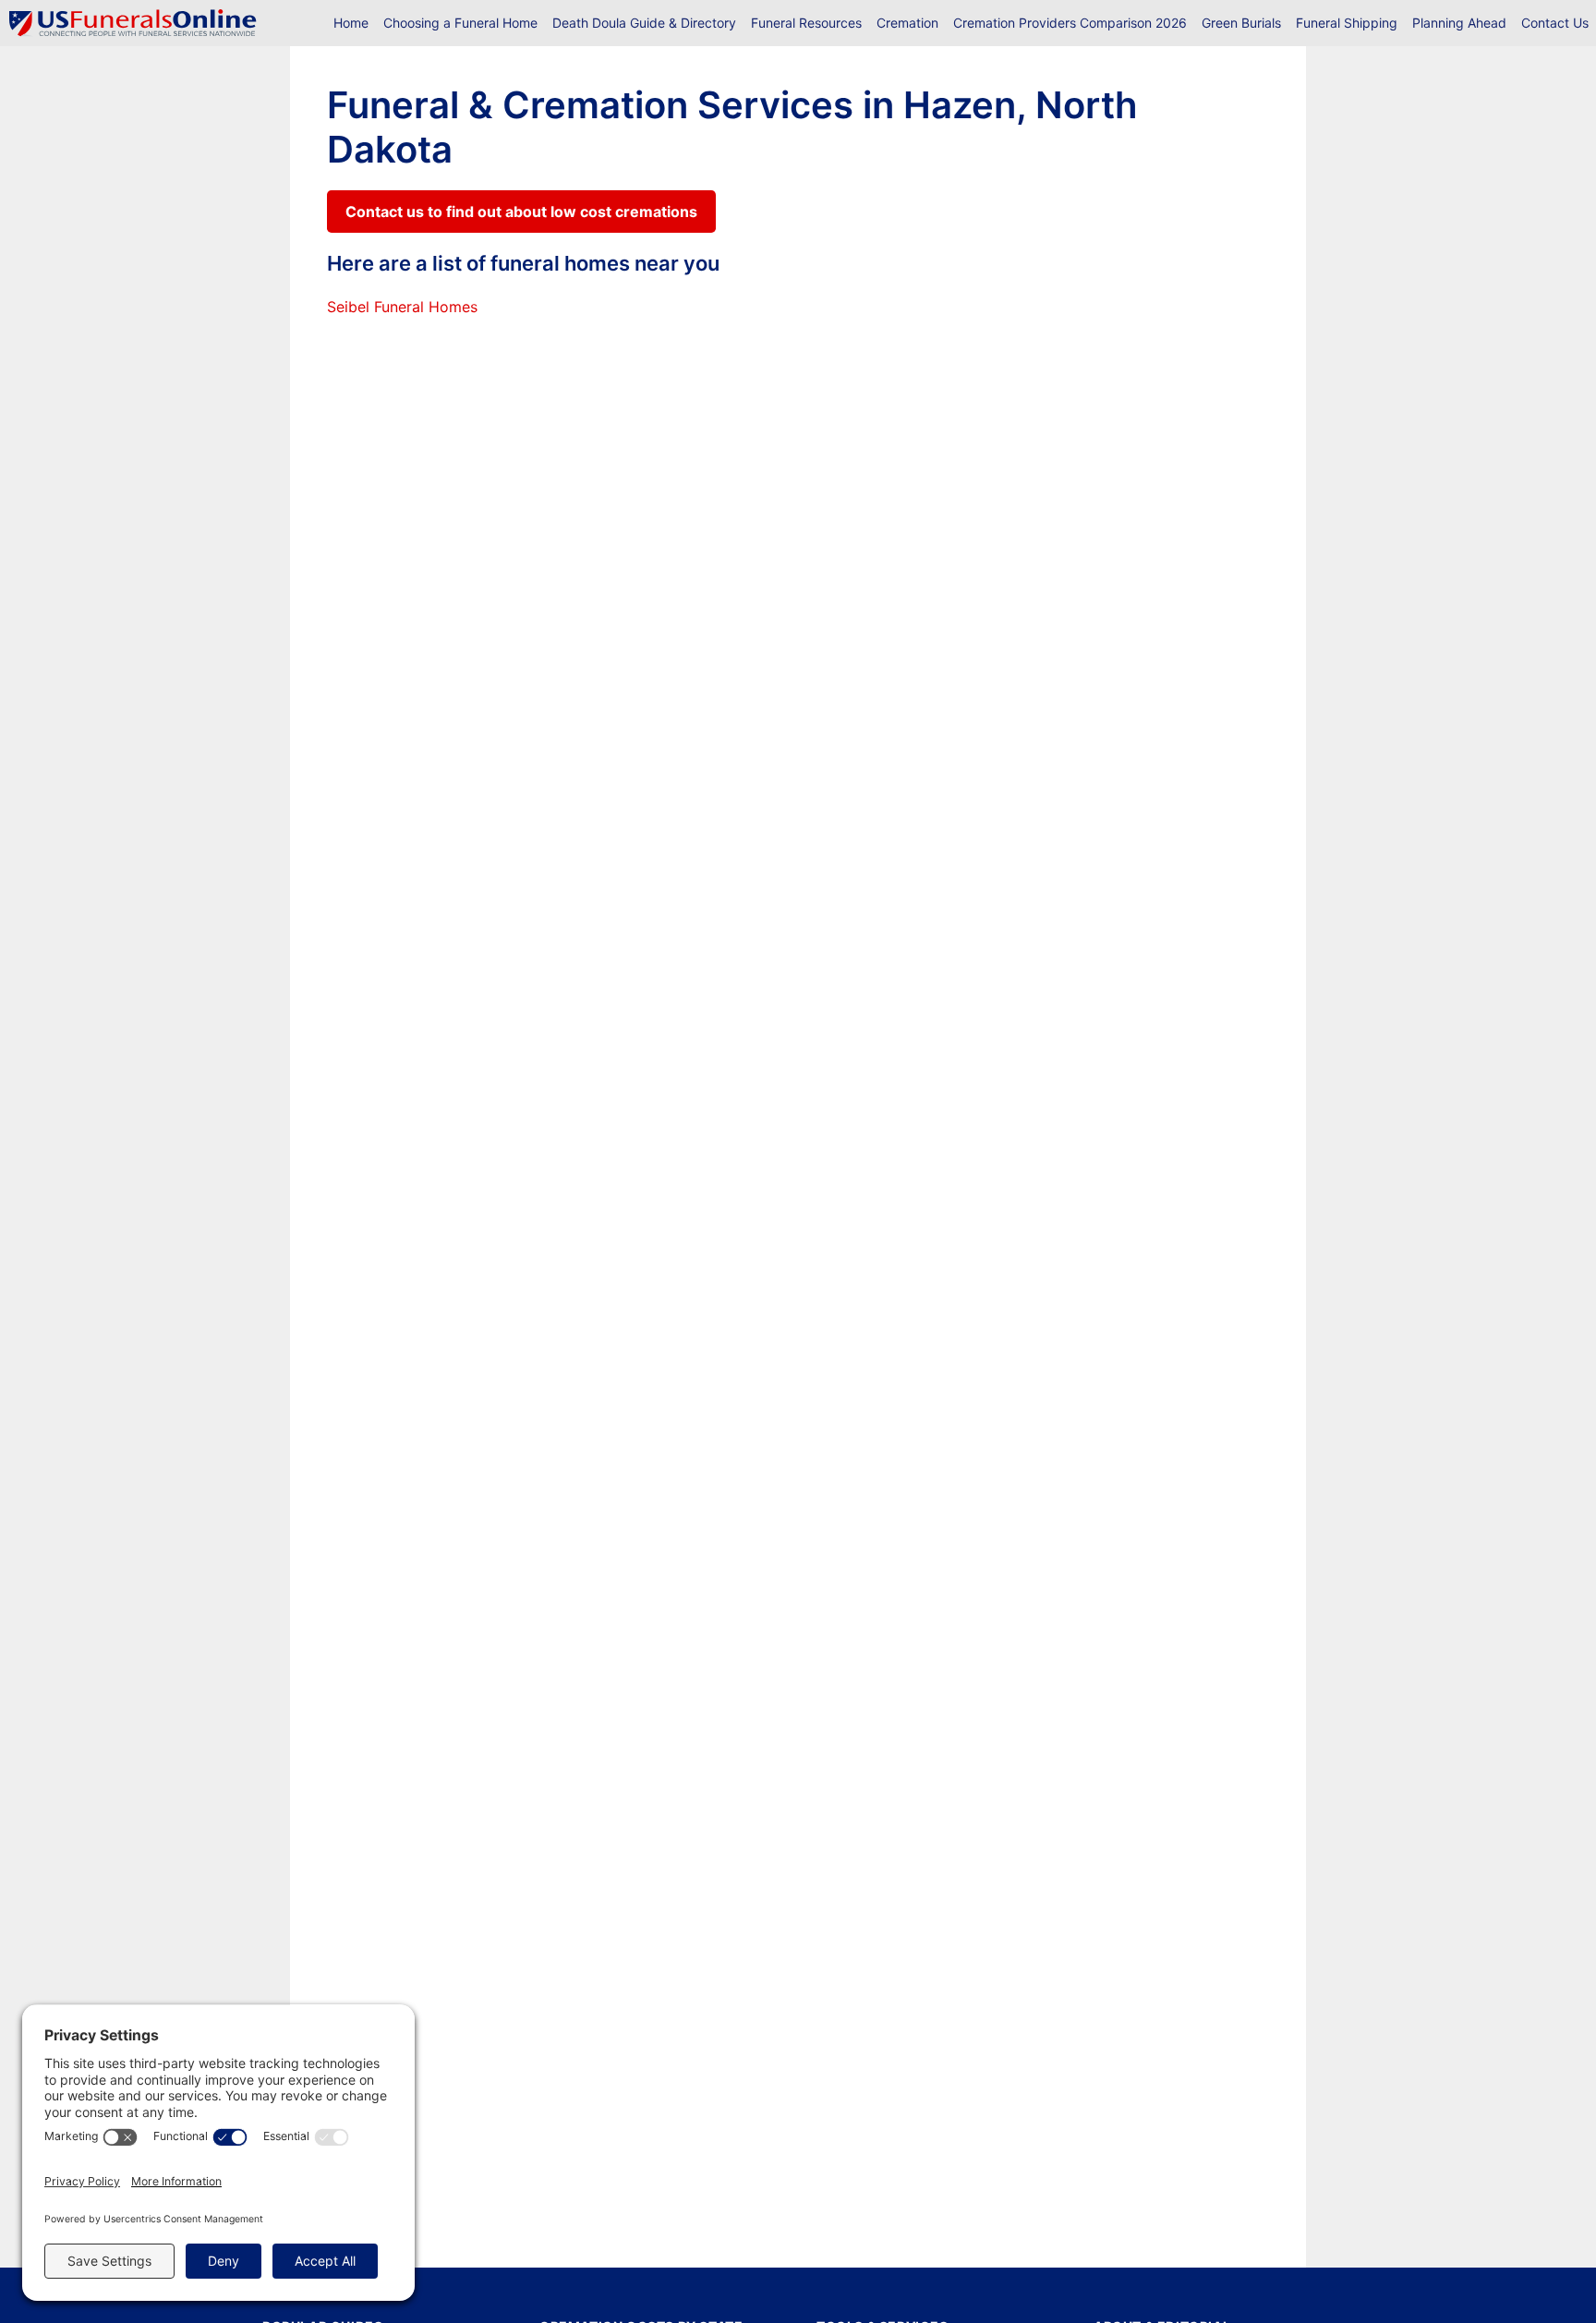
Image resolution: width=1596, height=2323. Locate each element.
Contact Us (1555, 23)
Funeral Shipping (1347, 23)
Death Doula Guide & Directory (644, 23)
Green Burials (1241, 23)
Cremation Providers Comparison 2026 (1070, 23)
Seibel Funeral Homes (402, 307)
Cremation (907, 23)
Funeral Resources (806, 23)
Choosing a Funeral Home (460, 23)
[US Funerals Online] (133, 23)
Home (351, 23)
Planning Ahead (1459, 23)
